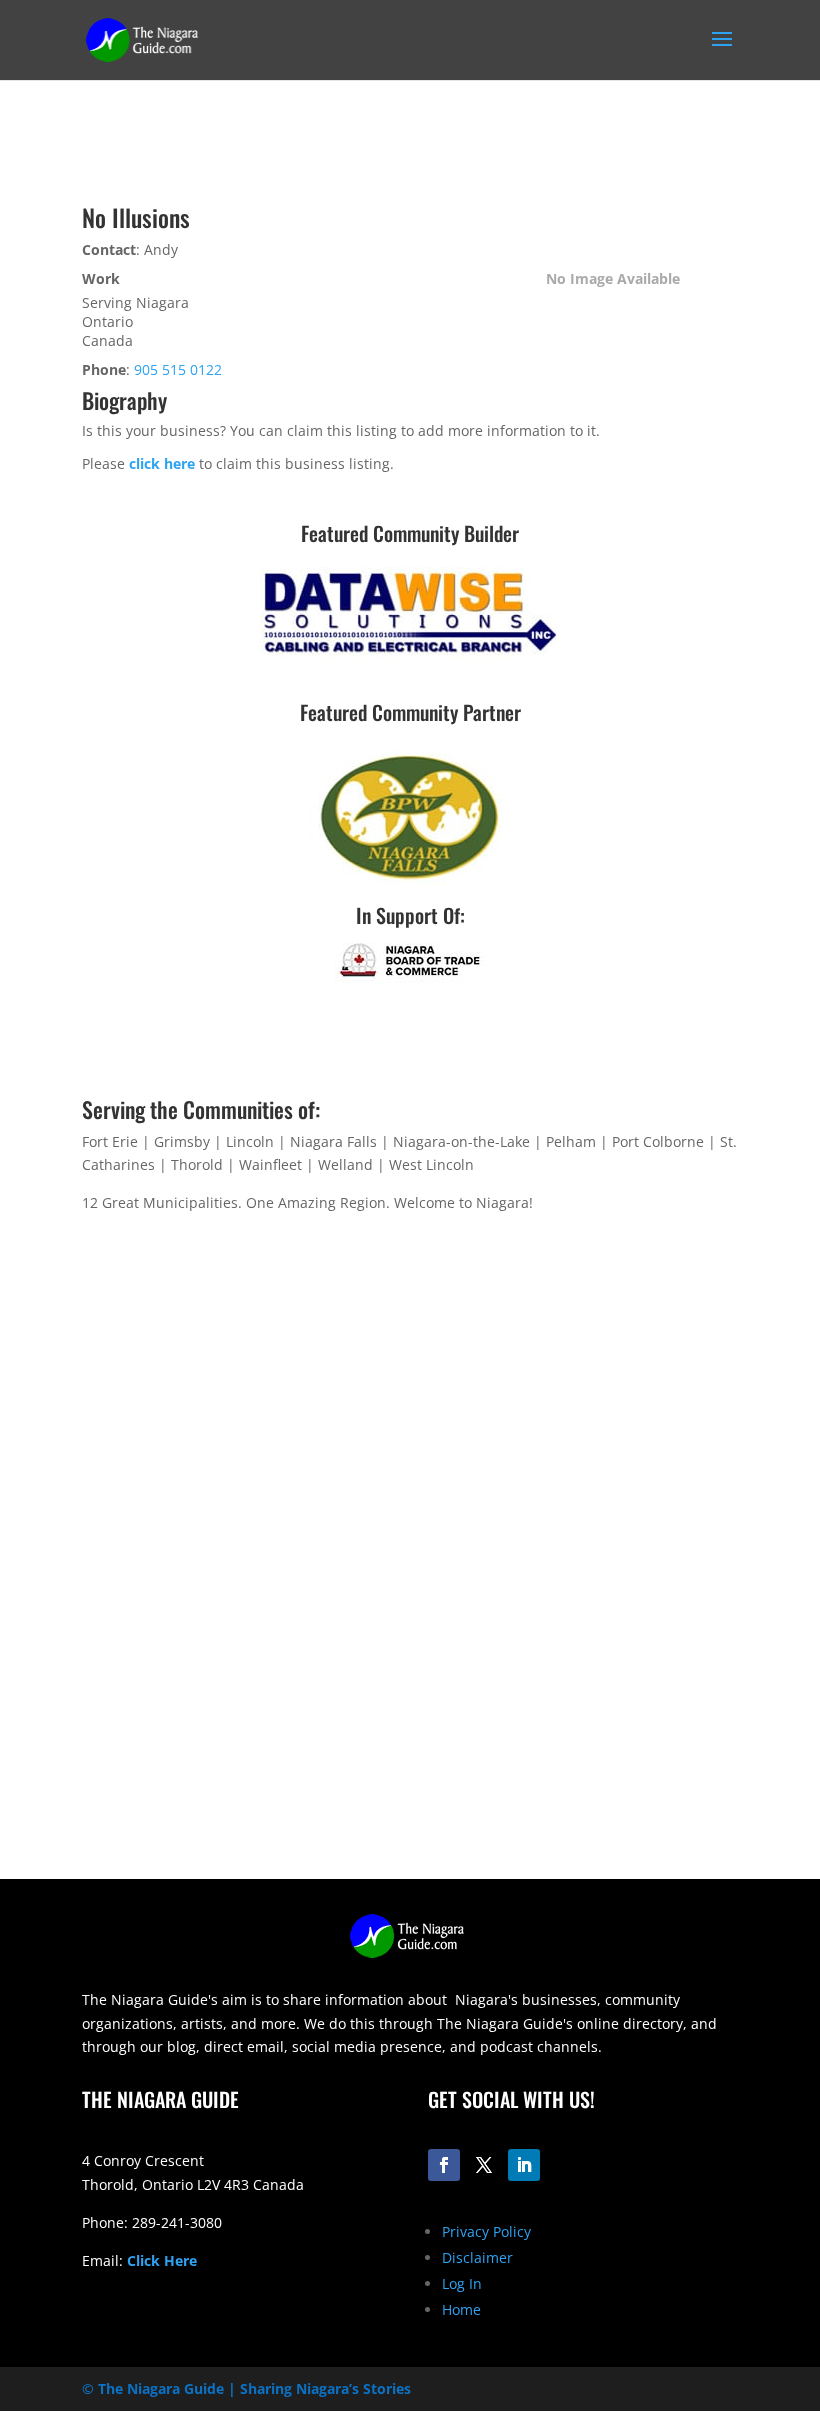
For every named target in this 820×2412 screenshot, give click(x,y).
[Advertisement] (410, 1739)
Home (461, 2309)
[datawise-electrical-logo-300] (410, 655)
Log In (462, 2283)
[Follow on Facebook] (444, 2165)
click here (162, 463)
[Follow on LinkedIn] (524, 2165)
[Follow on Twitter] (484, 2165)
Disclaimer (477, 2257)
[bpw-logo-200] (410, 878)
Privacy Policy (486, 2231)
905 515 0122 (178, 369)
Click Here (162, 2260)
